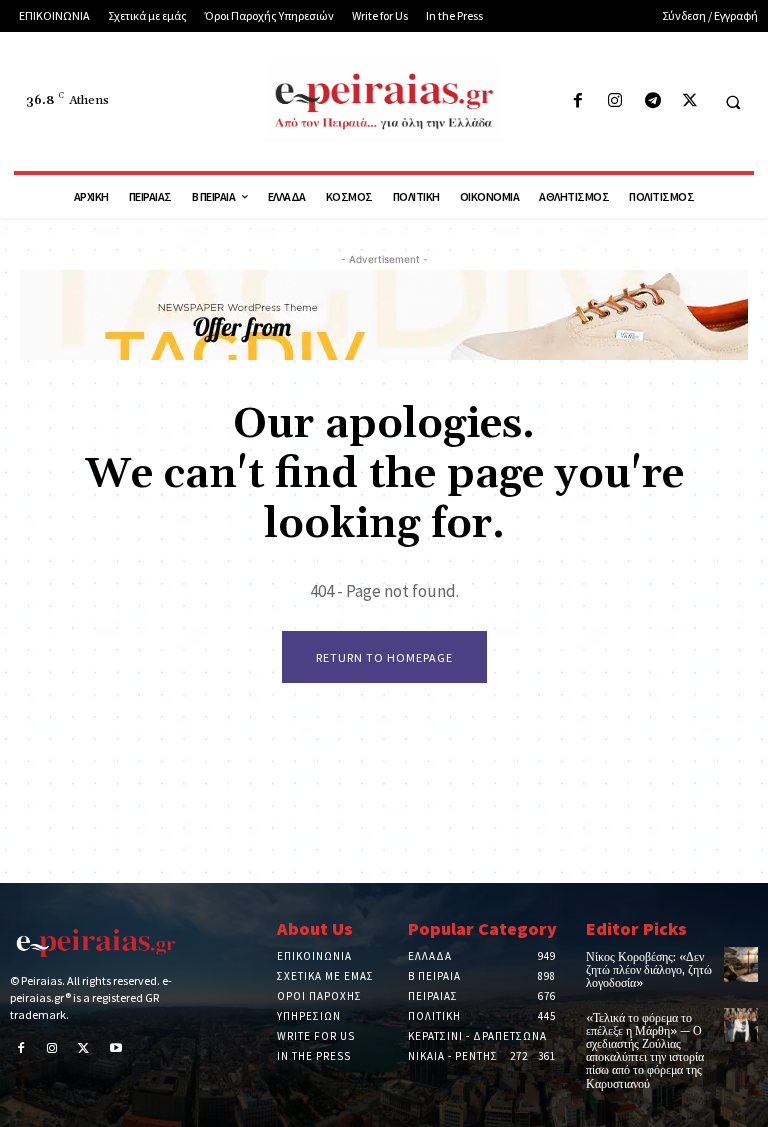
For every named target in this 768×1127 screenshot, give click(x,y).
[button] (733, 102)
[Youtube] (116, 1050)
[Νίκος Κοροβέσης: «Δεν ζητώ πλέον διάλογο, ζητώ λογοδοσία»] (741, 964)
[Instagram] (615, 101)
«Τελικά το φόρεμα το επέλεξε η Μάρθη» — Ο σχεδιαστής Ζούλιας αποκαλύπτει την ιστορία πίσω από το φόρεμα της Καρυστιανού (645, 1051)
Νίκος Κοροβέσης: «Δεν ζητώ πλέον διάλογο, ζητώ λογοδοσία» (649, 970)
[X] (689, 101)
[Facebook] (578, 101)
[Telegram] (652, 101)
